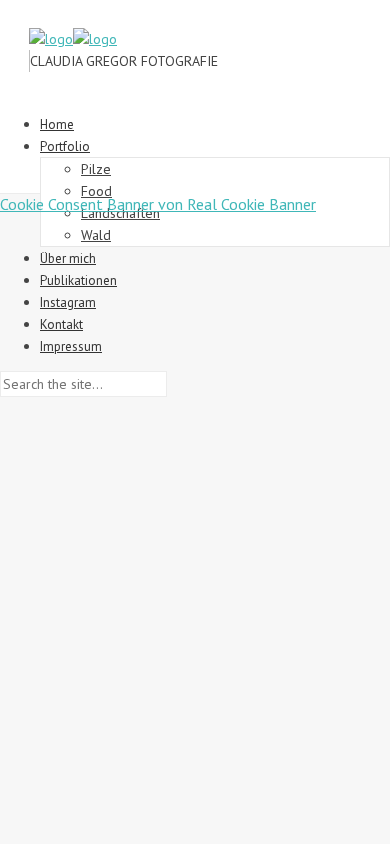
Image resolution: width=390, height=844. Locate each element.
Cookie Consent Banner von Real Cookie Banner (158, 204)
